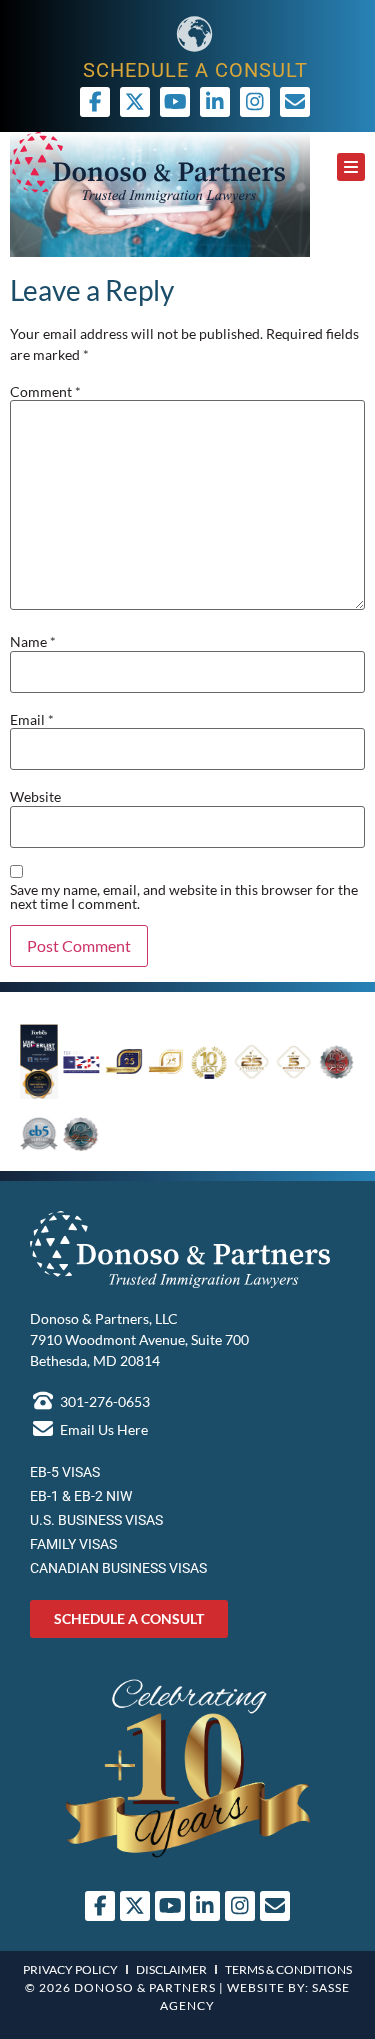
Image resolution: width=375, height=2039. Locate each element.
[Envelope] (275, 1906)
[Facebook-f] (95, 102)
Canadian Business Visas (118, 1568)
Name (33, 642)
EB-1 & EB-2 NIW (81, 1496)
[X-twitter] (135, 102)
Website (35, 797)
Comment (45, 392)
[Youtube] (175, 102)
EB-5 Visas (65, 1472)
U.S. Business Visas (96, 1520)
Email (32, 720)
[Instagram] (255, 102)
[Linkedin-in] (215, 102)
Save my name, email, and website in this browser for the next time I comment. (184, 897)
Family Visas (73, 1544)
